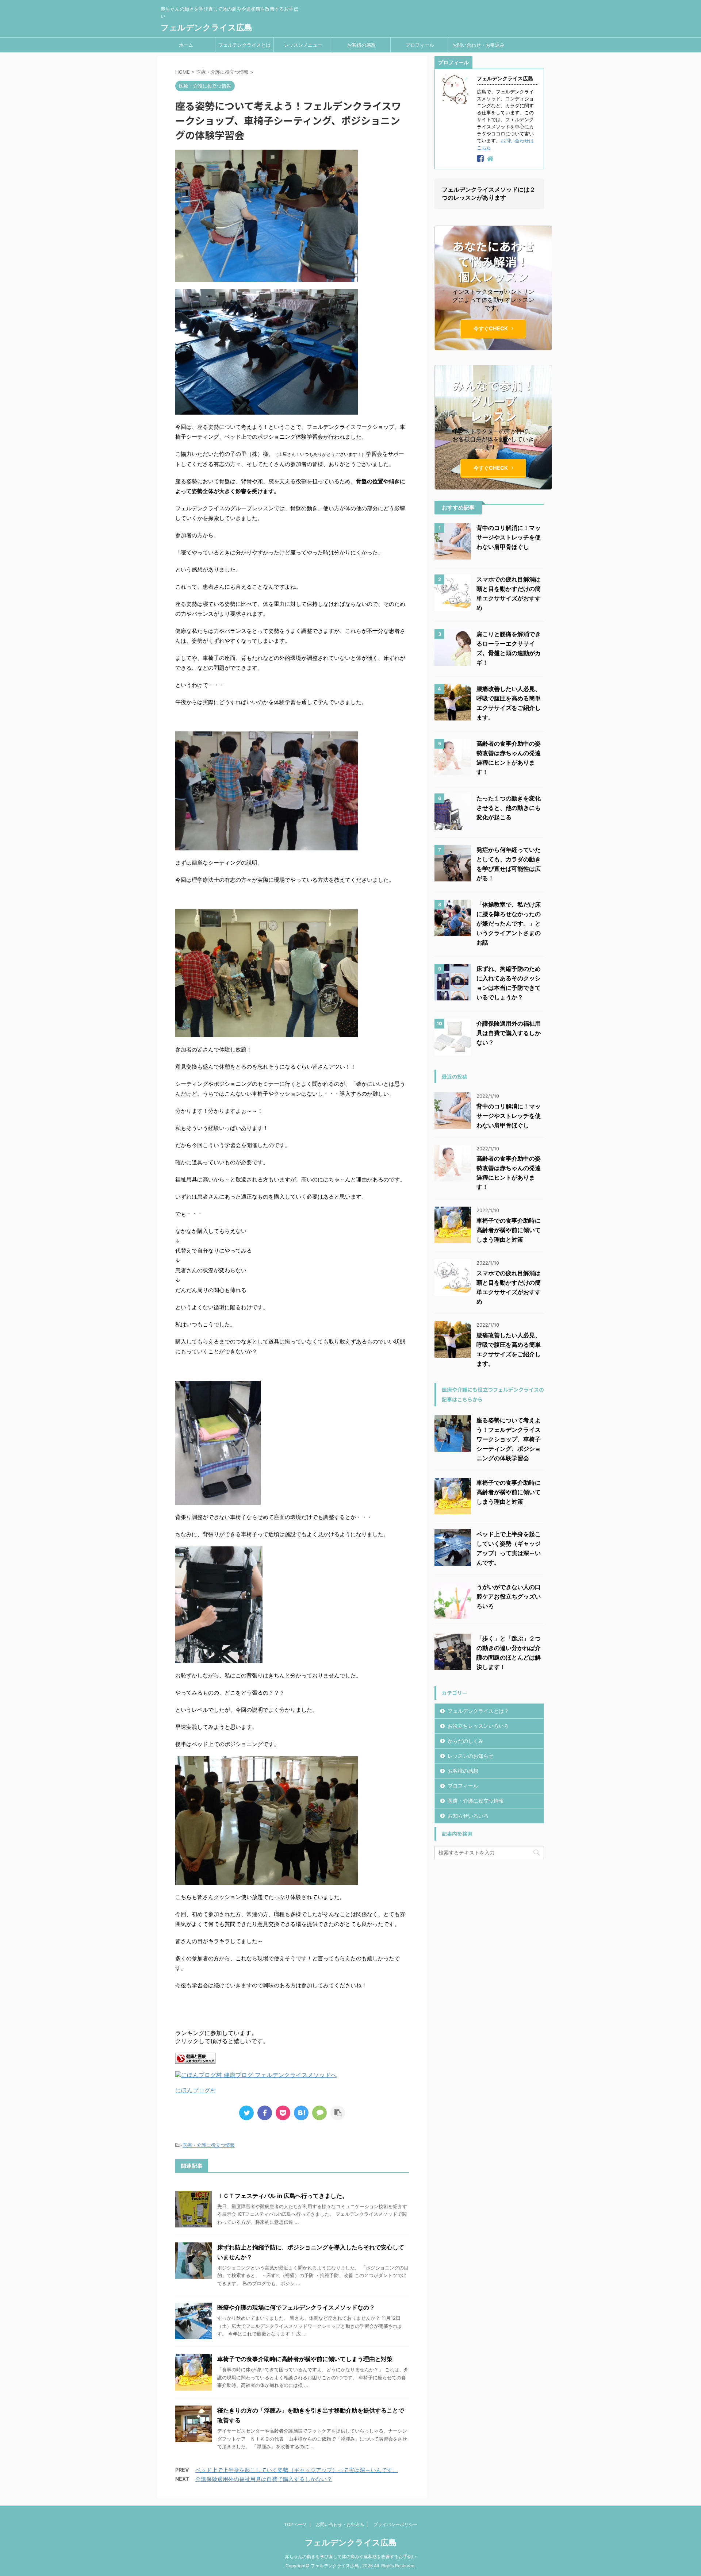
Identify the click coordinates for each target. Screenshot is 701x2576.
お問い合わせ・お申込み (478, 45)
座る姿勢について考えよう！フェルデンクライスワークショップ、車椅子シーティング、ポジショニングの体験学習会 (509, 1439)
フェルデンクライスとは (244, 45)
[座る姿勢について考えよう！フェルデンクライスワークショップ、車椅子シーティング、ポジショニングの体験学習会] (301, 2113)
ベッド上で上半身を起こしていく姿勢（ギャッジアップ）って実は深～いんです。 (297, 2470)
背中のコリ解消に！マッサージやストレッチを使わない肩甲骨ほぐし (509, 537)
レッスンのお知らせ (471, 1756)
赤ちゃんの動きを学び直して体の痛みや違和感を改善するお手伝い (350, 2556)
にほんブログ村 (196, 2090)
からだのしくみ (466, 1741)
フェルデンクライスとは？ (478, 1711)
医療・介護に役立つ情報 (209, 2145)
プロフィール (420, 45)
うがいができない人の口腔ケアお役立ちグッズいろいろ (509, 1596)
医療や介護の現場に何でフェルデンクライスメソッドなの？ (296, 2307)
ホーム (186, 45)
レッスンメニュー (303, 45)
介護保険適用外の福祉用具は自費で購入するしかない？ (264, 2479)
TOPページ (295, 2524)
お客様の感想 (361, 45)
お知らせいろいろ (468, 1816)
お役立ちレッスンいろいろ (478, 1726)
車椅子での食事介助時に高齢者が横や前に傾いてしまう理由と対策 (305, 2359)
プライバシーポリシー (395, 2524)
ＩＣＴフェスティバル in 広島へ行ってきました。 (283, 2196)
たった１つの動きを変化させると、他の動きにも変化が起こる (509, 808)
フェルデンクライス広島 (206, 27)
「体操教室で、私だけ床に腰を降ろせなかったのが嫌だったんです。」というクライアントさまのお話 (509, 923)
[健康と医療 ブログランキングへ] (195, 2060)
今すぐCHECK (491, 328)
